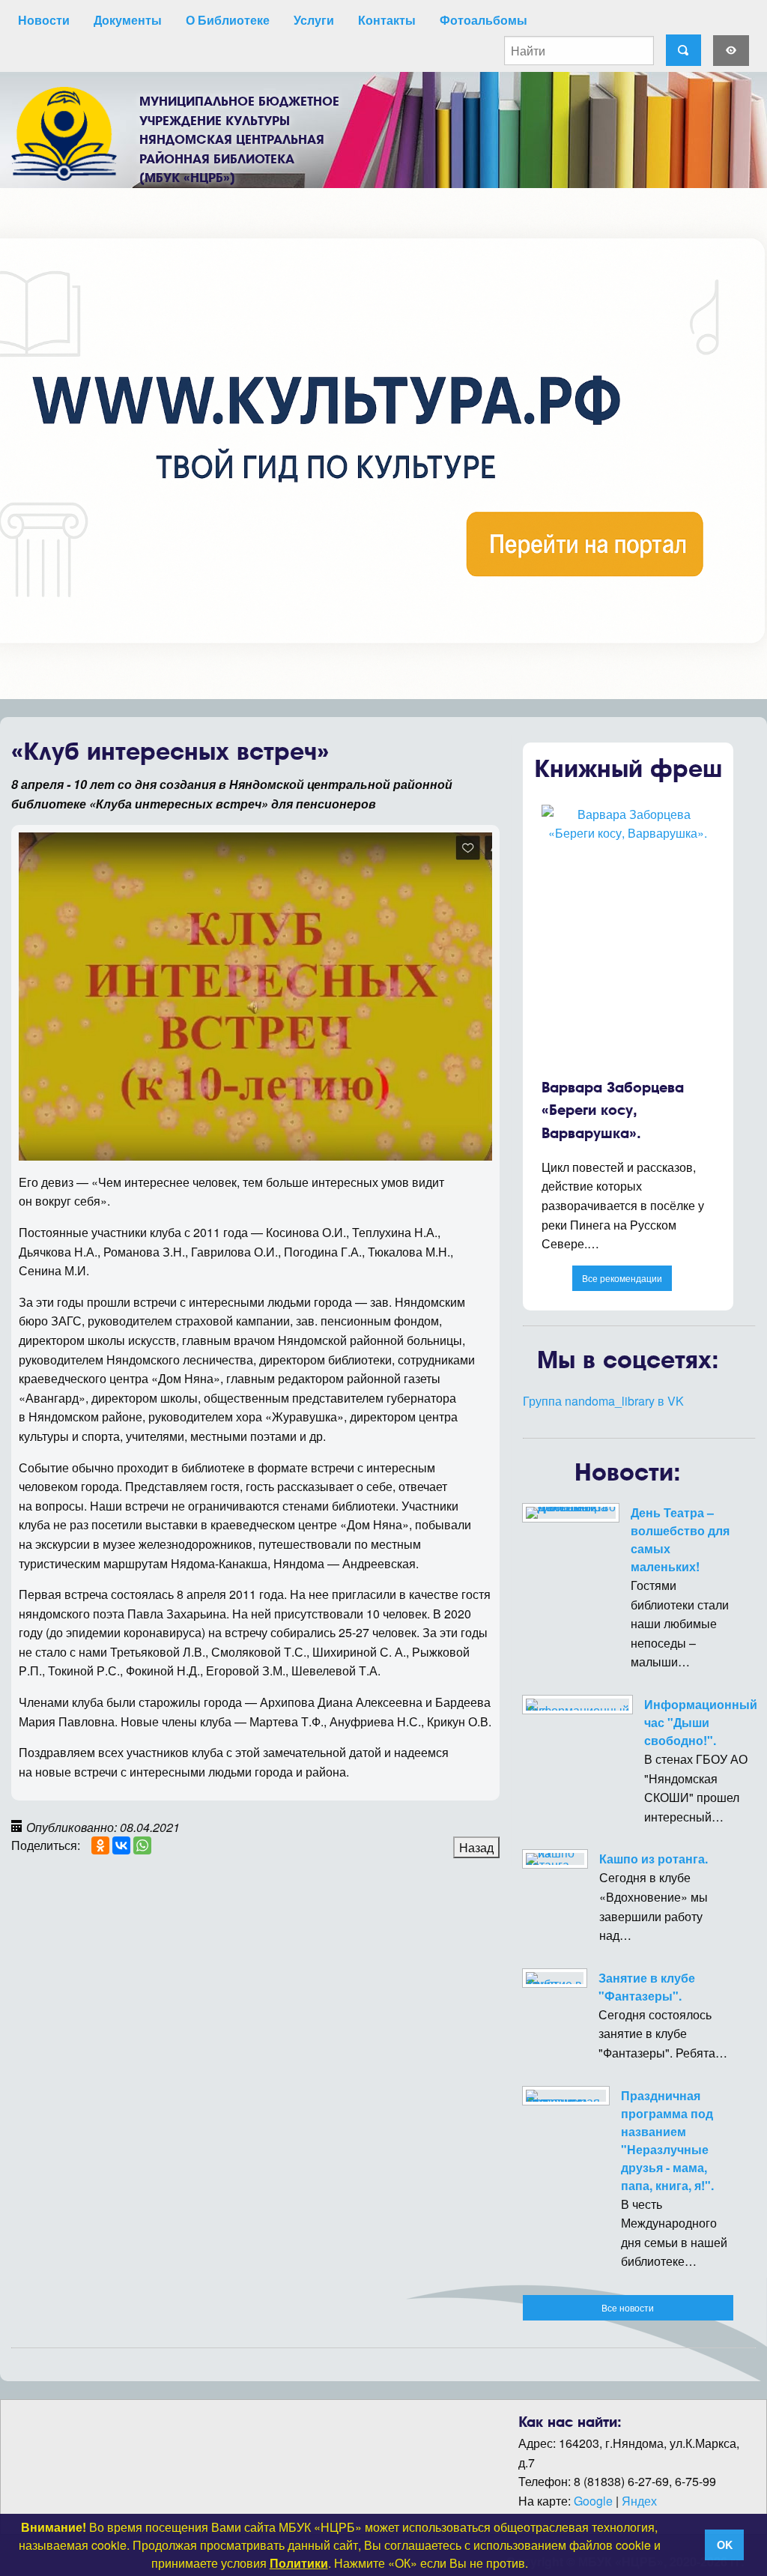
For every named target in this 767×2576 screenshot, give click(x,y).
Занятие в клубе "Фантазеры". (647, 1987)
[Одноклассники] (100, 1845)
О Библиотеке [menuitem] (228, 20)
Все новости (628, 2307)
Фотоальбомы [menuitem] (483, 20)
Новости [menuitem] (44, 20)
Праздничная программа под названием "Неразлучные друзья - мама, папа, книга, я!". (667, 2140)
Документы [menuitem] (128, 20)
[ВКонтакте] (121, 1845)
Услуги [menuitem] (314, 20)
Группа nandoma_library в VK (603, 1401)
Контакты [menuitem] (387, 20)
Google (593, 2501)
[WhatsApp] (142, 1845)
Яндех (639, 2501)
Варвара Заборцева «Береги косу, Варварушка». (613, 1110)
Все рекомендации (622, 1278)
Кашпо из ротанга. (654, 1859)
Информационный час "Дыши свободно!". (701, 1722)
